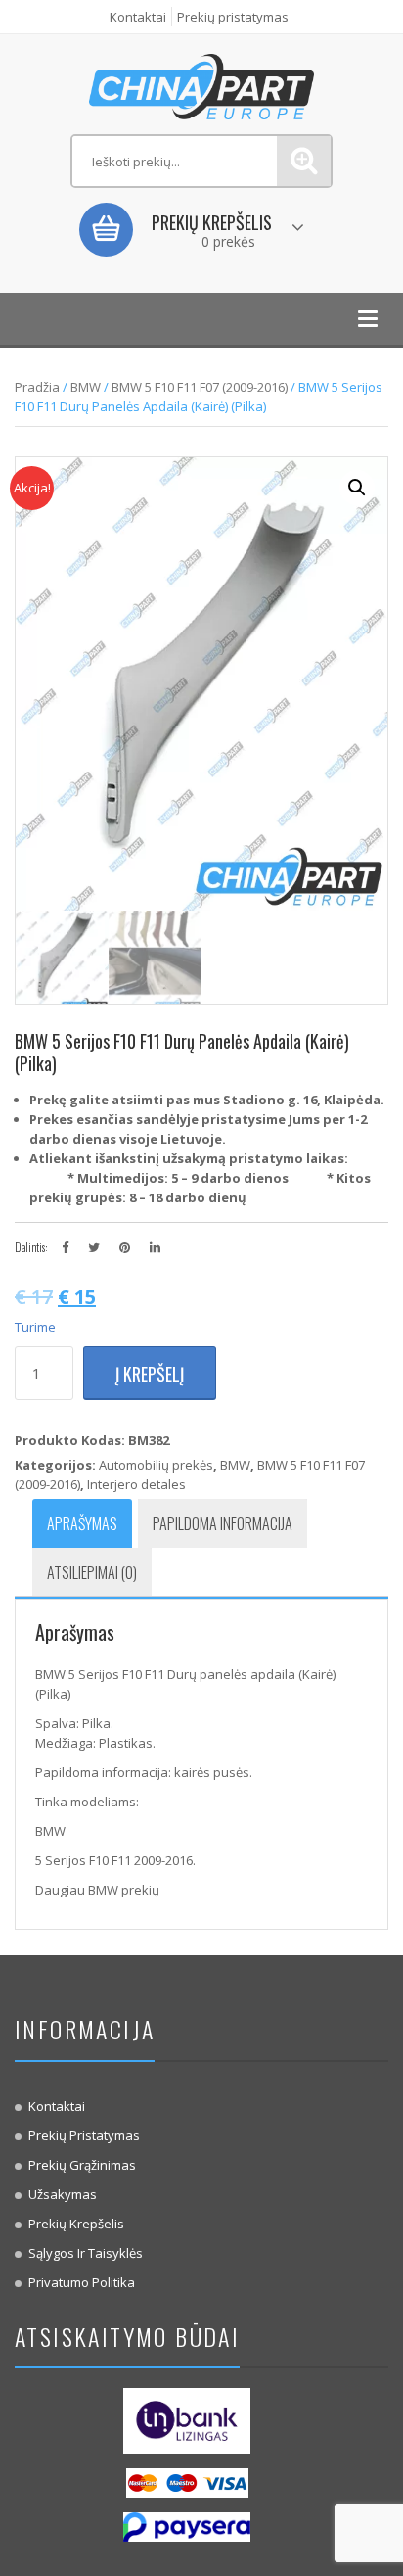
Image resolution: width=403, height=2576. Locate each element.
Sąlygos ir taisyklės (86, 2253)
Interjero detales (136, 1484)
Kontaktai (138, 17)
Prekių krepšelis (76, 2224)
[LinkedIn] (155, 1247)
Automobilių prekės (156, 1465)
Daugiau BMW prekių (97, 1890)
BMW (86, 387)
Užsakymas (63, 2194)
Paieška (304, 161)
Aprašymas (82, 1523)
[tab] (82, 1523)
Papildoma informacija (223, 1523)
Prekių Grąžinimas (82, 2165)
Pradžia (37, 387)
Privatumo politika (82, 2282)
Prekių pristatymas (233, 17)
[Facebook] (65, 1247)
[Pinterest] (125, 1247)
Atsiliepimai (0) (92, 1572)
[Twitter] (94, 1247)
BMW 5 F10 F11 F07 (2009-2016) (200, 387)
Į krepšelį (150, 1374)
